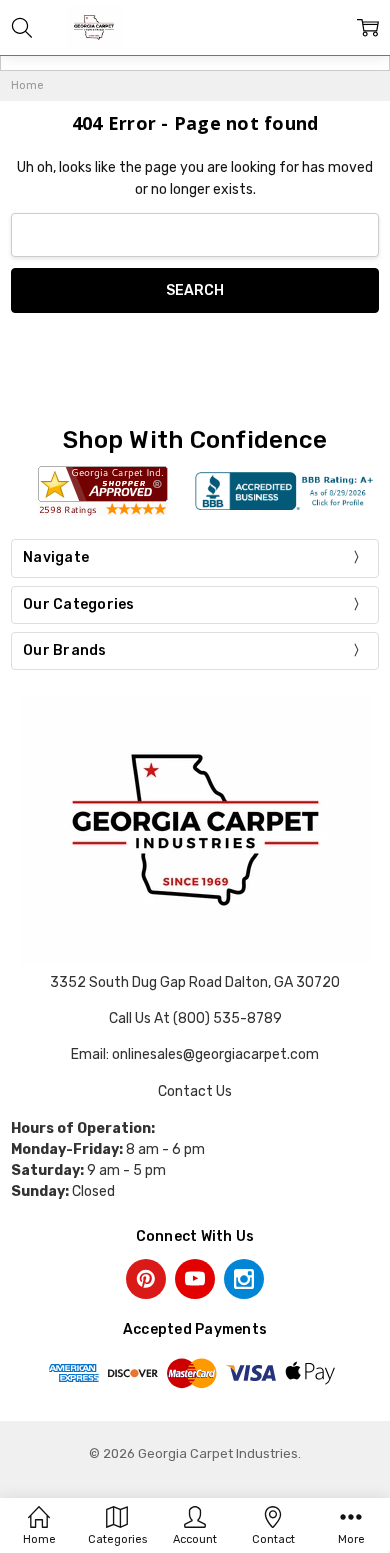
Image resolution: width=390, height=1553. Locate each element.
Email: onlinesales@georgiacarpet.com (195, 1054)
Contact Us (195, 1091)
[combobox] (195, 235)
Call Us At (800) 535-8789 (195, 1018)
